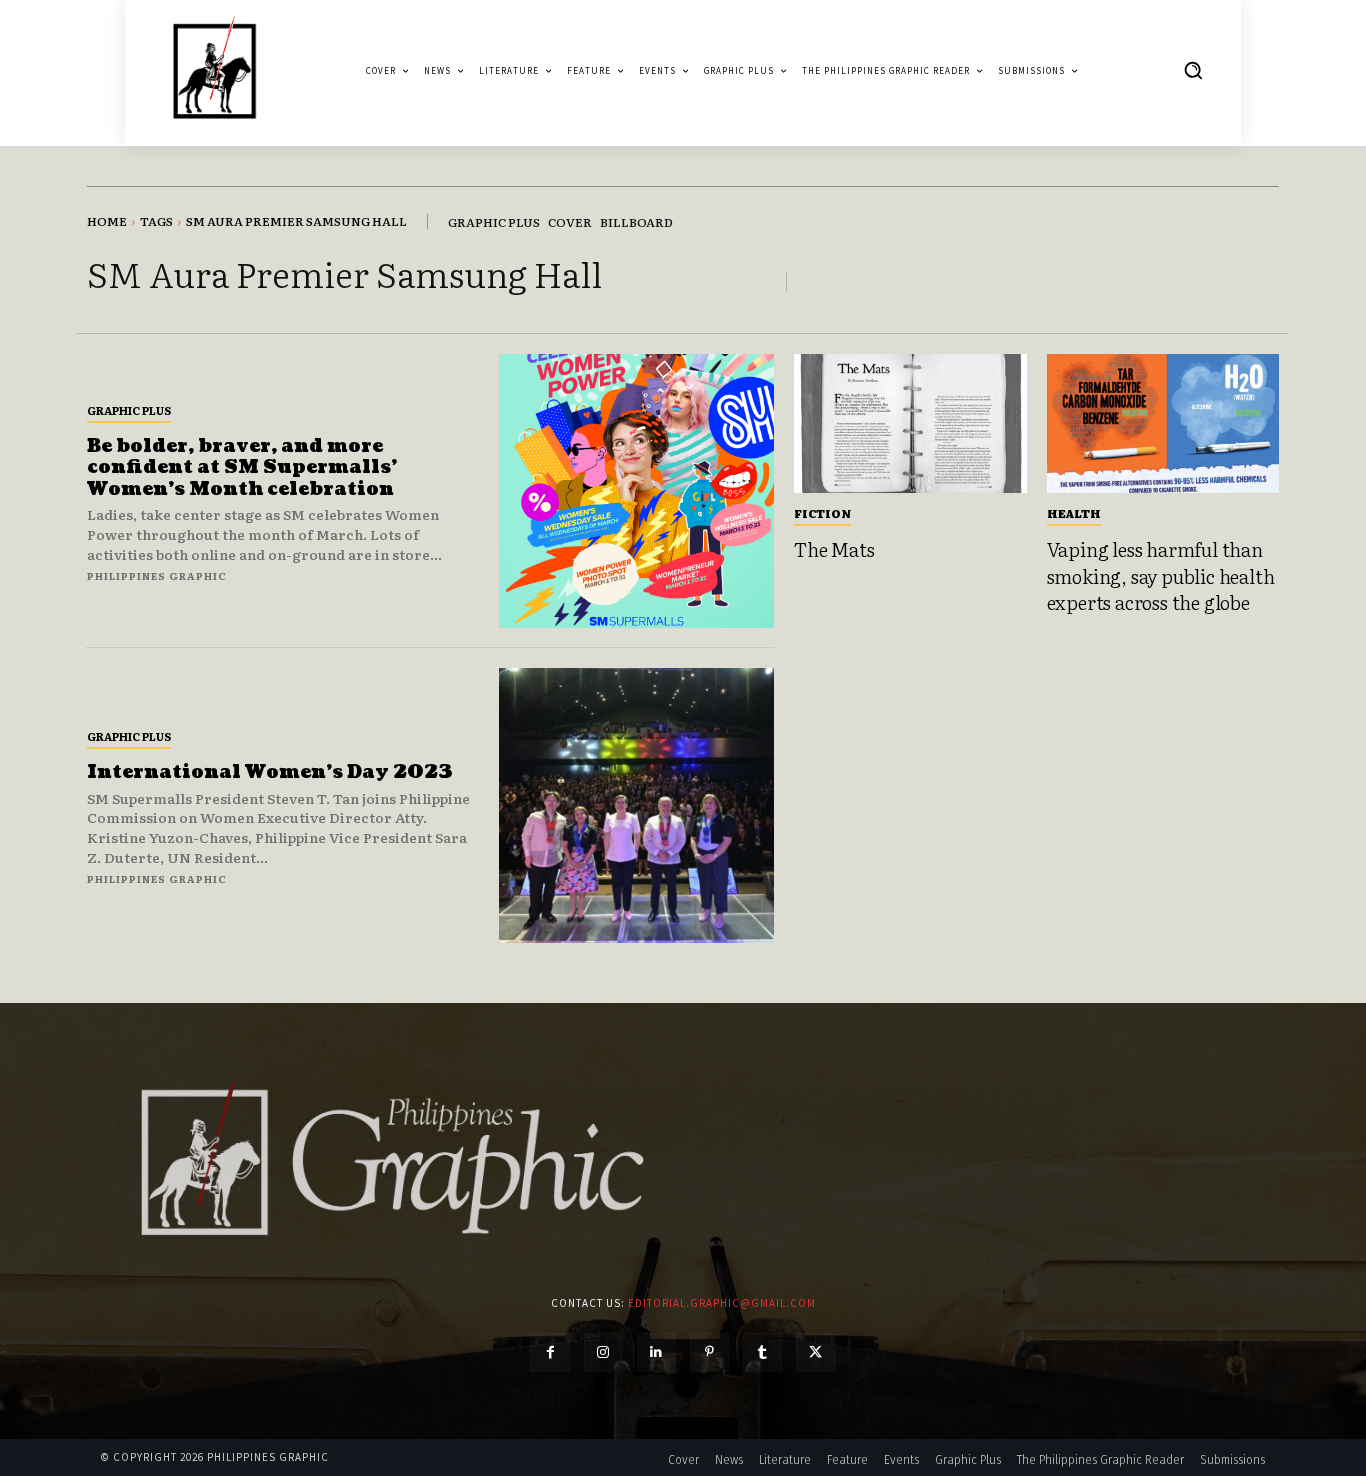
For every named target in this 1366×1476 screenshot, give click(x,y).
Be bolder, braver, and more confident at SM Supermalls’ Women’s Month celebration (242, 468)
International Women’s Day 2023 (270, 772)
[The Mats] (910, 424)
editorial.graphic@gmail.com (722, 1303)
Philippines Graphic (157, 575)
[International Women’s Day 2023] (636, 805)
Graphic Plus (129, 410)
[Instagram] (603, 1352)
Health (1074, 513)
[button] (1193, 70)
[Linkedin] (656, 1352)
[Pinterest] (709, 1352)
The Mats (834, 549)
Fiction (822, 513)
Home (107, 221)
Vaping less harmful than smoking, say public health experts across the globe (1161, 575)
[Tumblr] (762, 1352)
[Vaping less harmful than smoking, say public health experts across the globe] (1163, 424)
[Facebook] (549, 1352)
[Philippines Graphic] (214, 70)
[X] (815, 1352)
